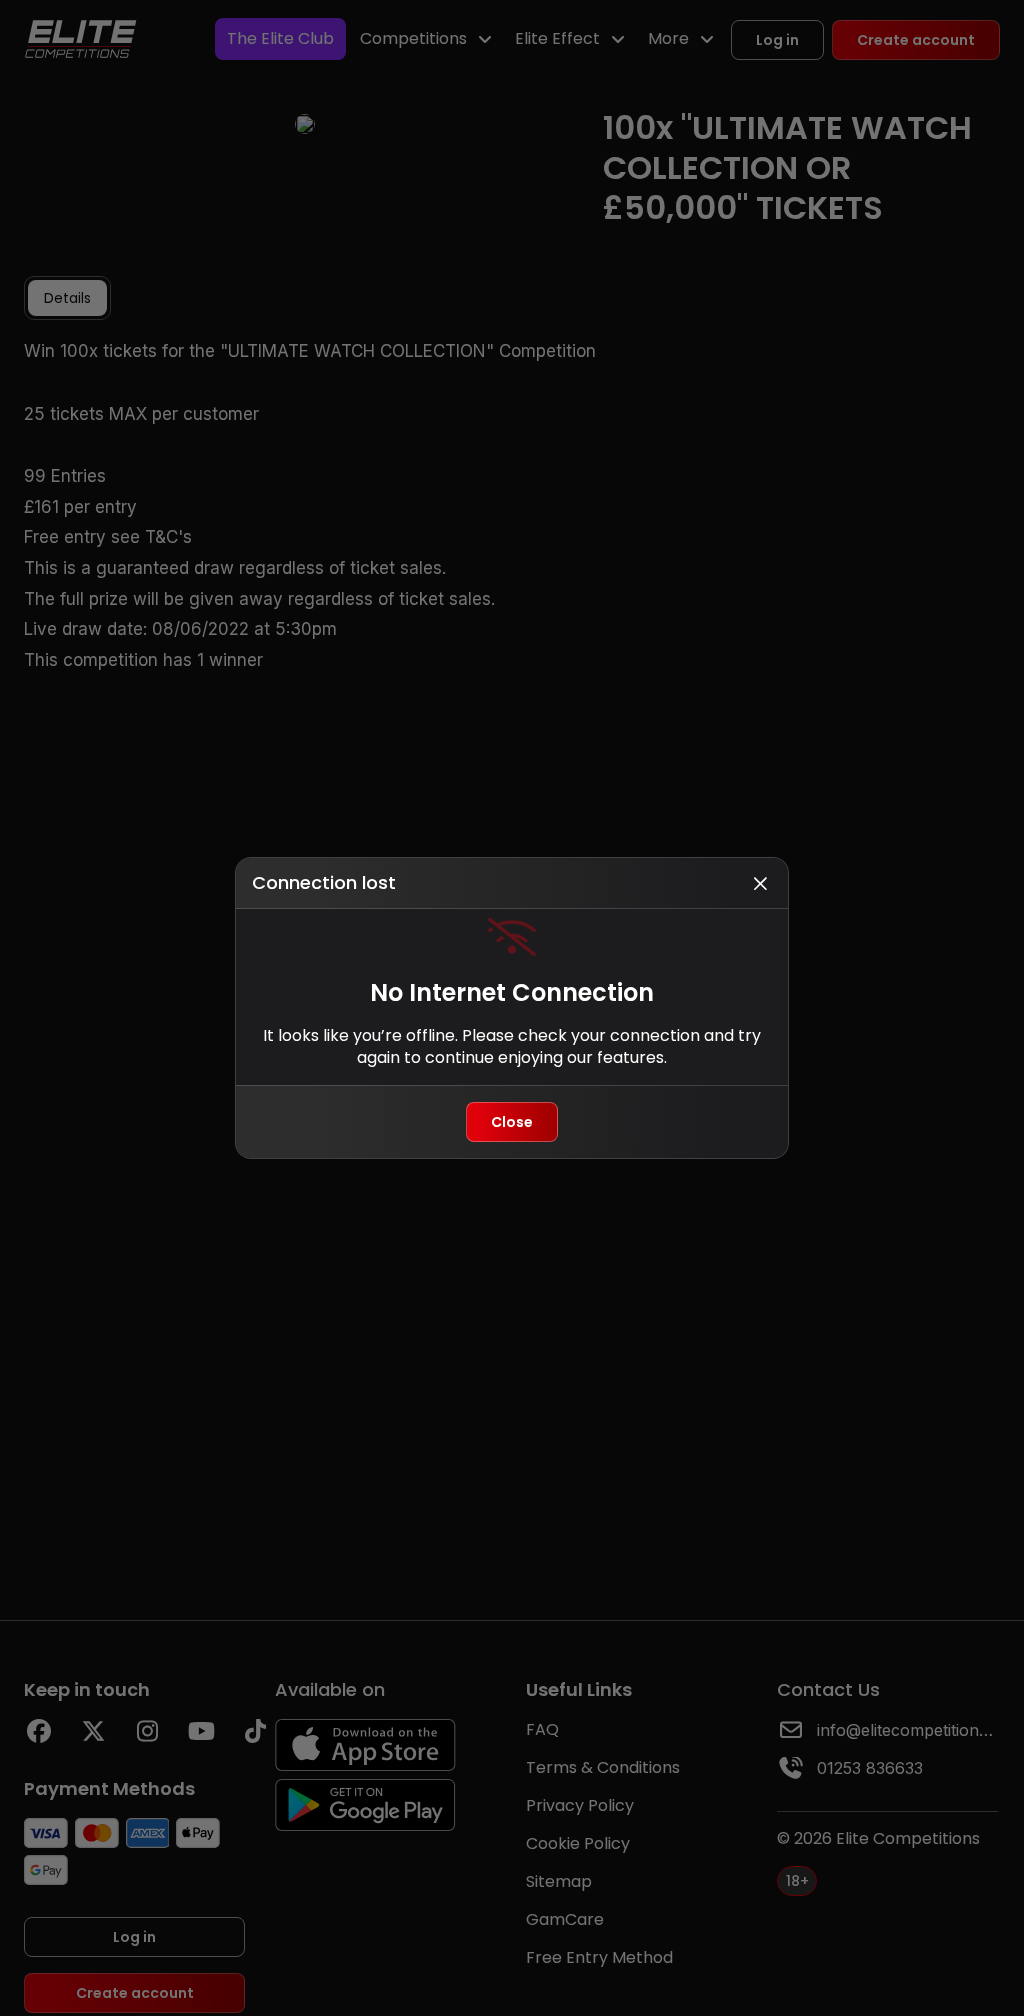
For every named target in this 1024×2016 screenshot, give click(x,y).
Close (512, 1122)
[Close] (760, 883)
